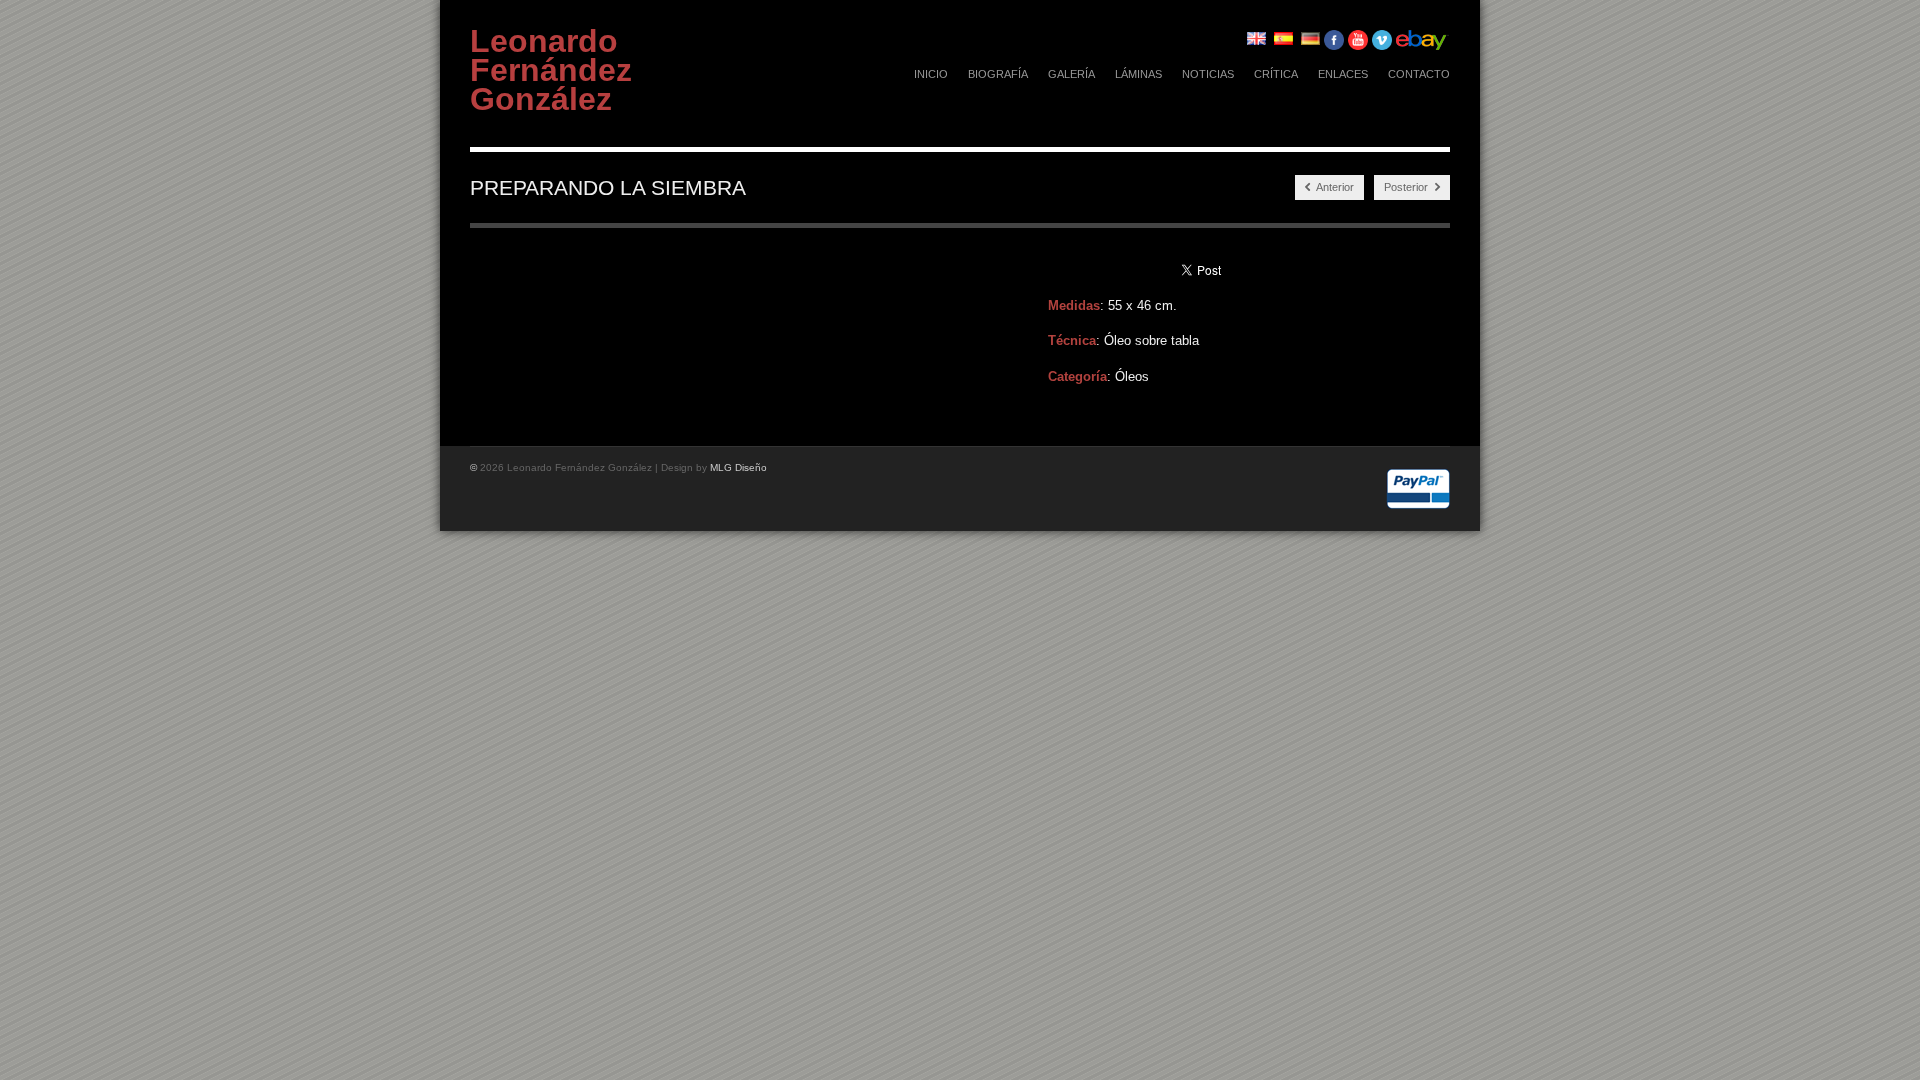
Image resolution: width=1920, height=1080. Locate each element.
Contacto (1419, 74)
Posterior (1407, 187)
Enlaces (1343, 74)
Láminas (1138, 74)
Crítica (1276, 74)
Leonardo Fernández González (551, 70)
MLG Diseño (738, 467)
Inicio (931, 74)
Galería (1071, 74)
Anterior (1334, 187)
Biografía (998, 74)
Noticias (1208, 74)
